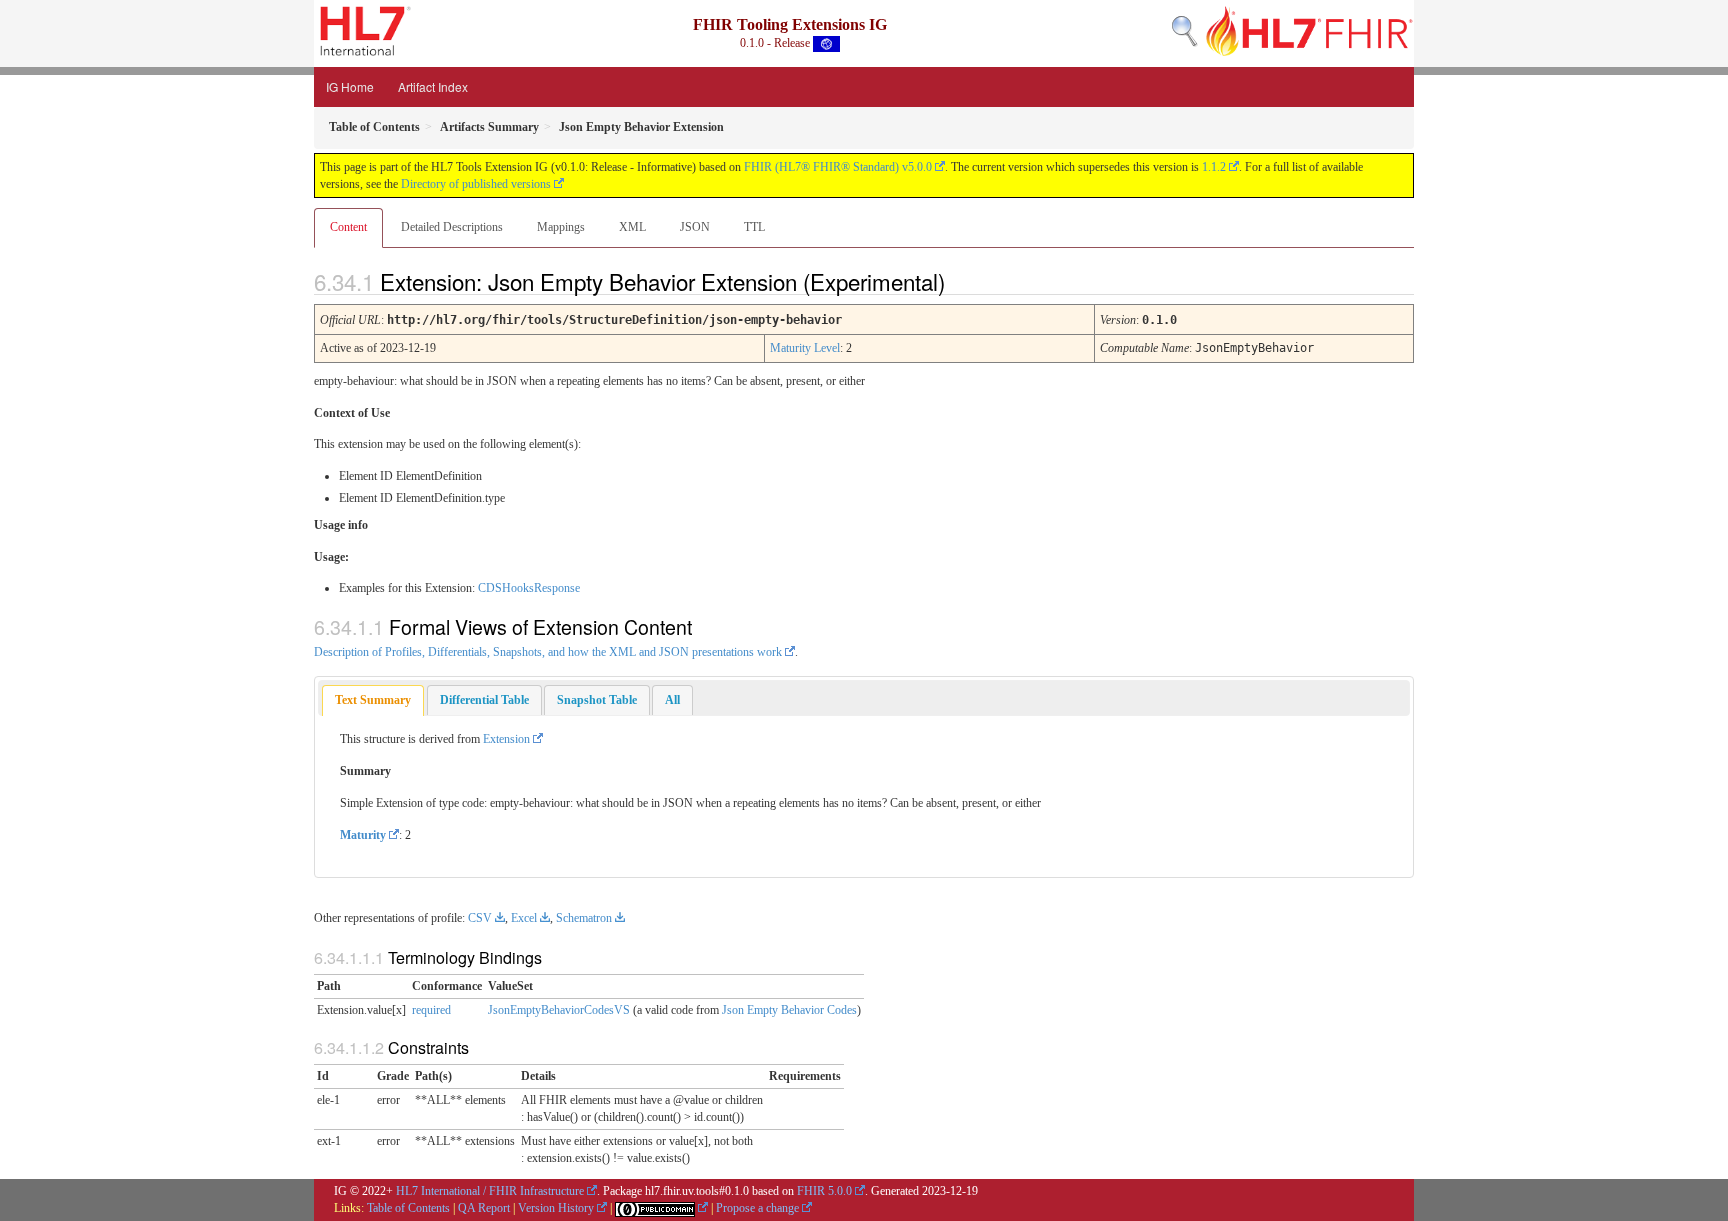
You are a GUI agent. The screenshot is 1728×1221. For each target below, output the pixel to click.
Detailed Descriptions (452, 227)
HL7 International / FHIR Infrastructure (490, 1191)
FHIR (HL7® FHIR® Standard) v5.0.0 (838, 167)
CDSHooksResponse (529, 588)
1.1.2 (1214, 167)
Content (348, 227)
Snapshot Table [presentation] (597, 700)
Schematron (584, 918)
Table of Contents (408, 1208)
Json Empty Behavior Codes (789, 1010)
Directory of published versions (476, 184)
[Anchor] (962, 281)
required (431, 1010)
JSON (695, 227)
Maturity (363, 835)
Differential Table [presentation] (484, 700)
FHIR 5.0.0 (824, 1191)
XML (632, 227)
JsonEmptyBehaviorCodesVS (559, 1010)
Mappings (561, 227)
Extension (506, 739)
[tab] (373, 700)
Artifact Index (433, 86)
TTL (754, 227)
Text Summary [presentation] (373, 700)
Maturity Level (805, 348)
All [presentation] (672, 700)
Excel (524, 918)
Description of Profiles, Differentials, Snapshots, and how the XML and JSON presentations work (548, 652)
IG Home (350, 86)
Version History (556, 1208)
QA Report (484, 1208)
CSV (480, 918)
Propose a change (757, 1208)
